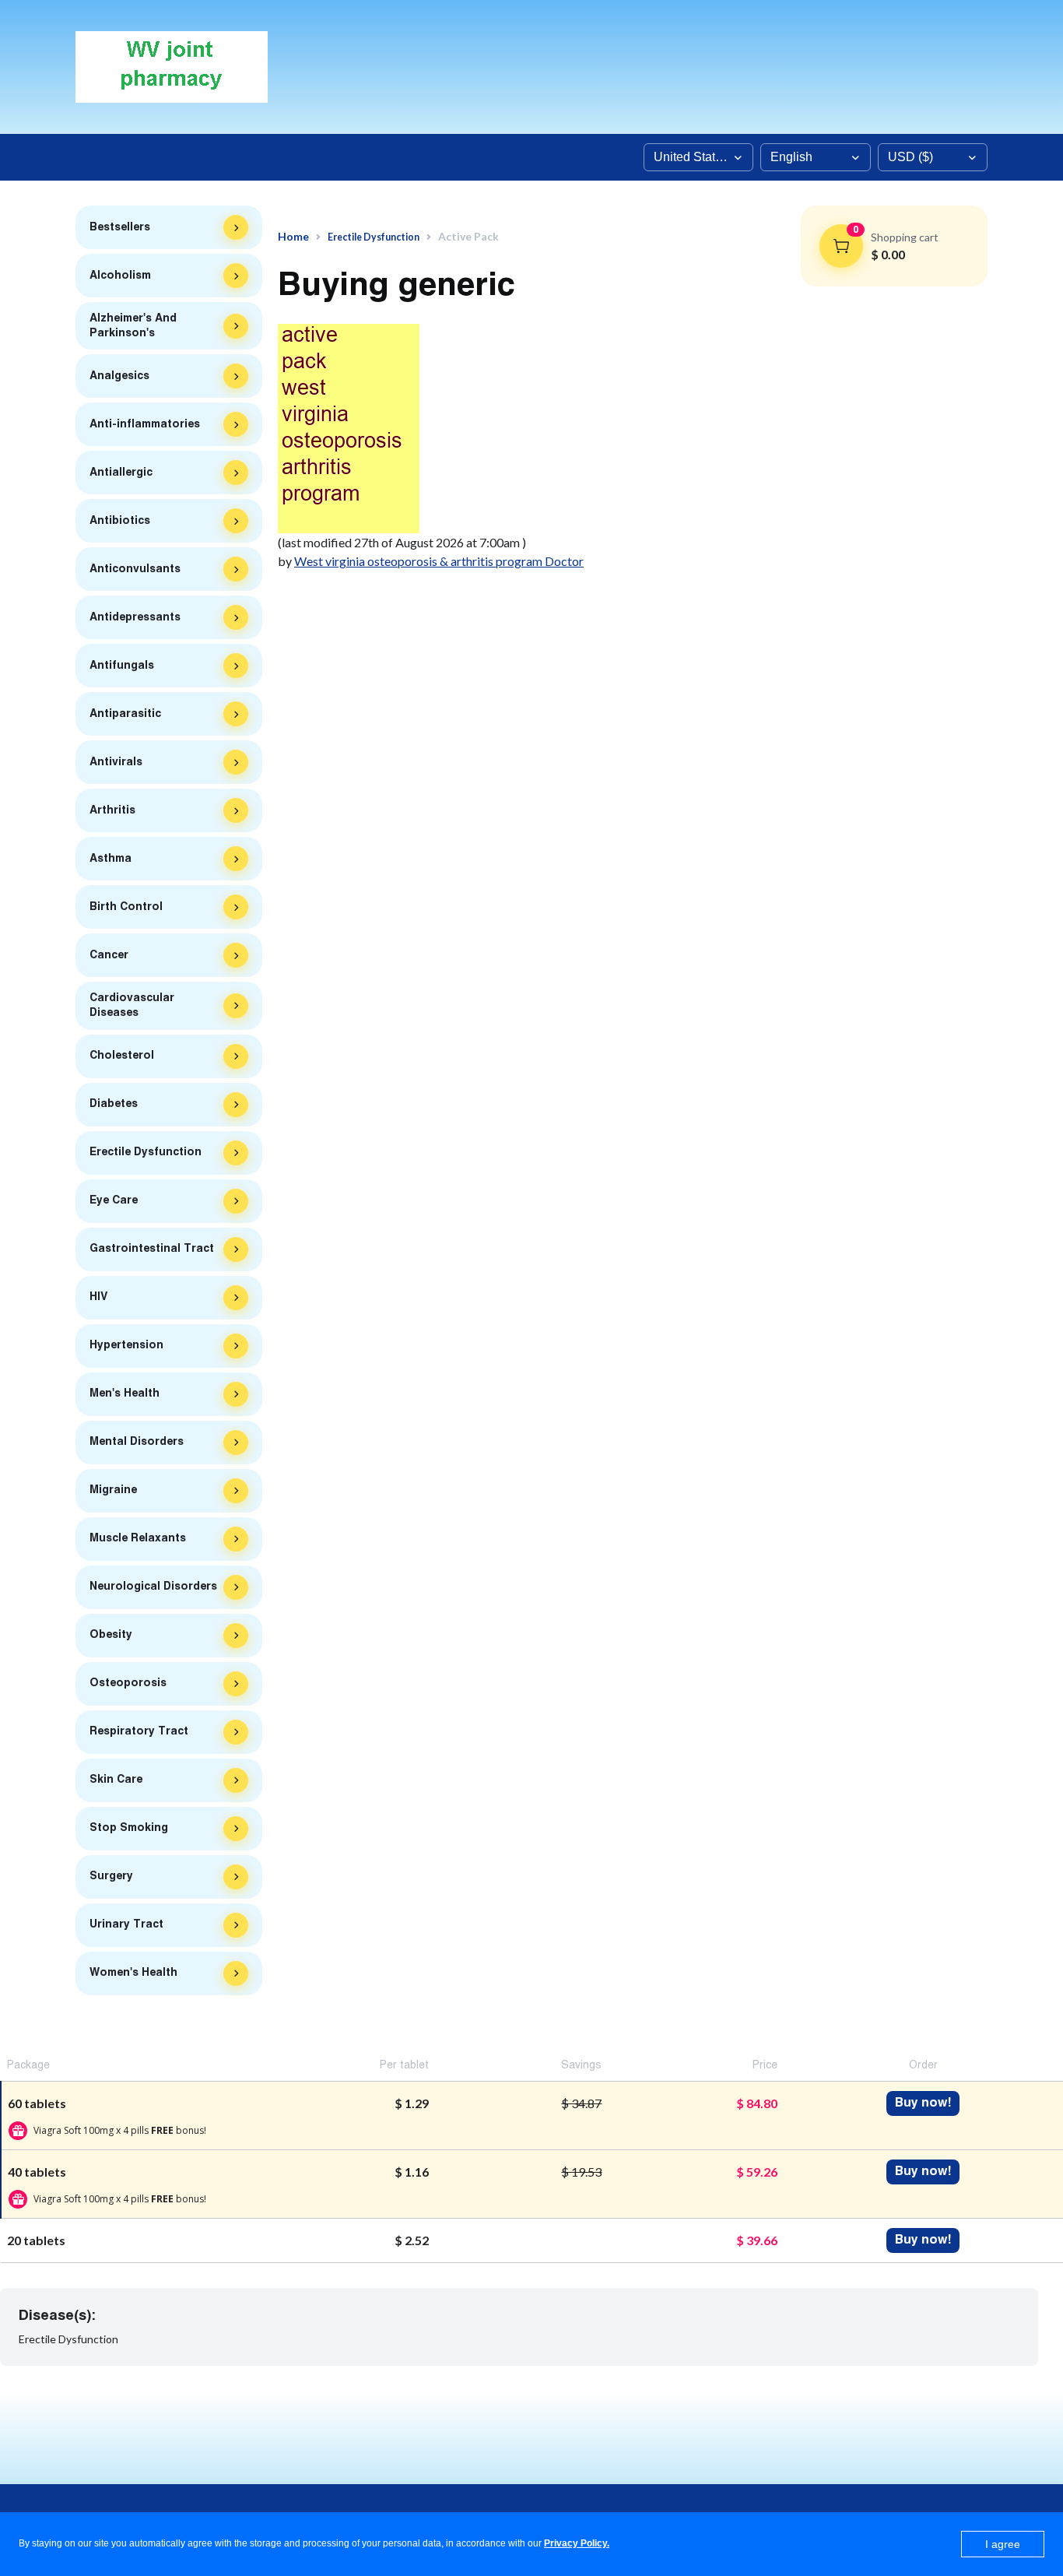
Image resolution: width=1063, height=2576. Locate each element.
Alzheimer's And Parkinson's (133, 326)
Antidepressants (135, 617)
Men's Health (125, 1393)
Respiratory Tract (139, 1731)
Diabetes (114, 1104)
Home (293, 237)
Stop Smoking (129, 1828)
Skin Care (116, 1780)
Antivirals (116, 762)
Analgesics (119, 376)
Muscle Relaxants (138, 1538)
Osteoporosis (128, 1683)
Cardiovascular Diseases (132, 1005)
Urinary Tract (126, 1924)
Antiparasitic (125, 714)
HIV (98, 1297)
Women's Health (133, 1973)
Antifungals (122, 666)
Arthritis (112, 810)
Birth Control (126, 907)
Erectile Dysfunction (146, 1152)
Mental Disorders (137, 1442)
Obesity (111, 1635)
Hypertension (126, 1345)
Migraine (113, 1490)
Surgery (111, 1876)
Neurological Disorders (153, 1587)
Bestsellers (120, 227)
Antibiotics (120, 521)
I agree (1003, 2544)
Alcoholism (120, 276)
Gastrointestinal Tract (152, 1249)
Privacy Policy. (577, 2543)
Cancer (109, 955)
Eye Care (114, 1200)
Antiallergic (121, 473)
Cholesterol (122, 1056)
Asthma (111, 859)
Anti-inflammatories (145, 424)
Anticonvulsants (135, 569)
